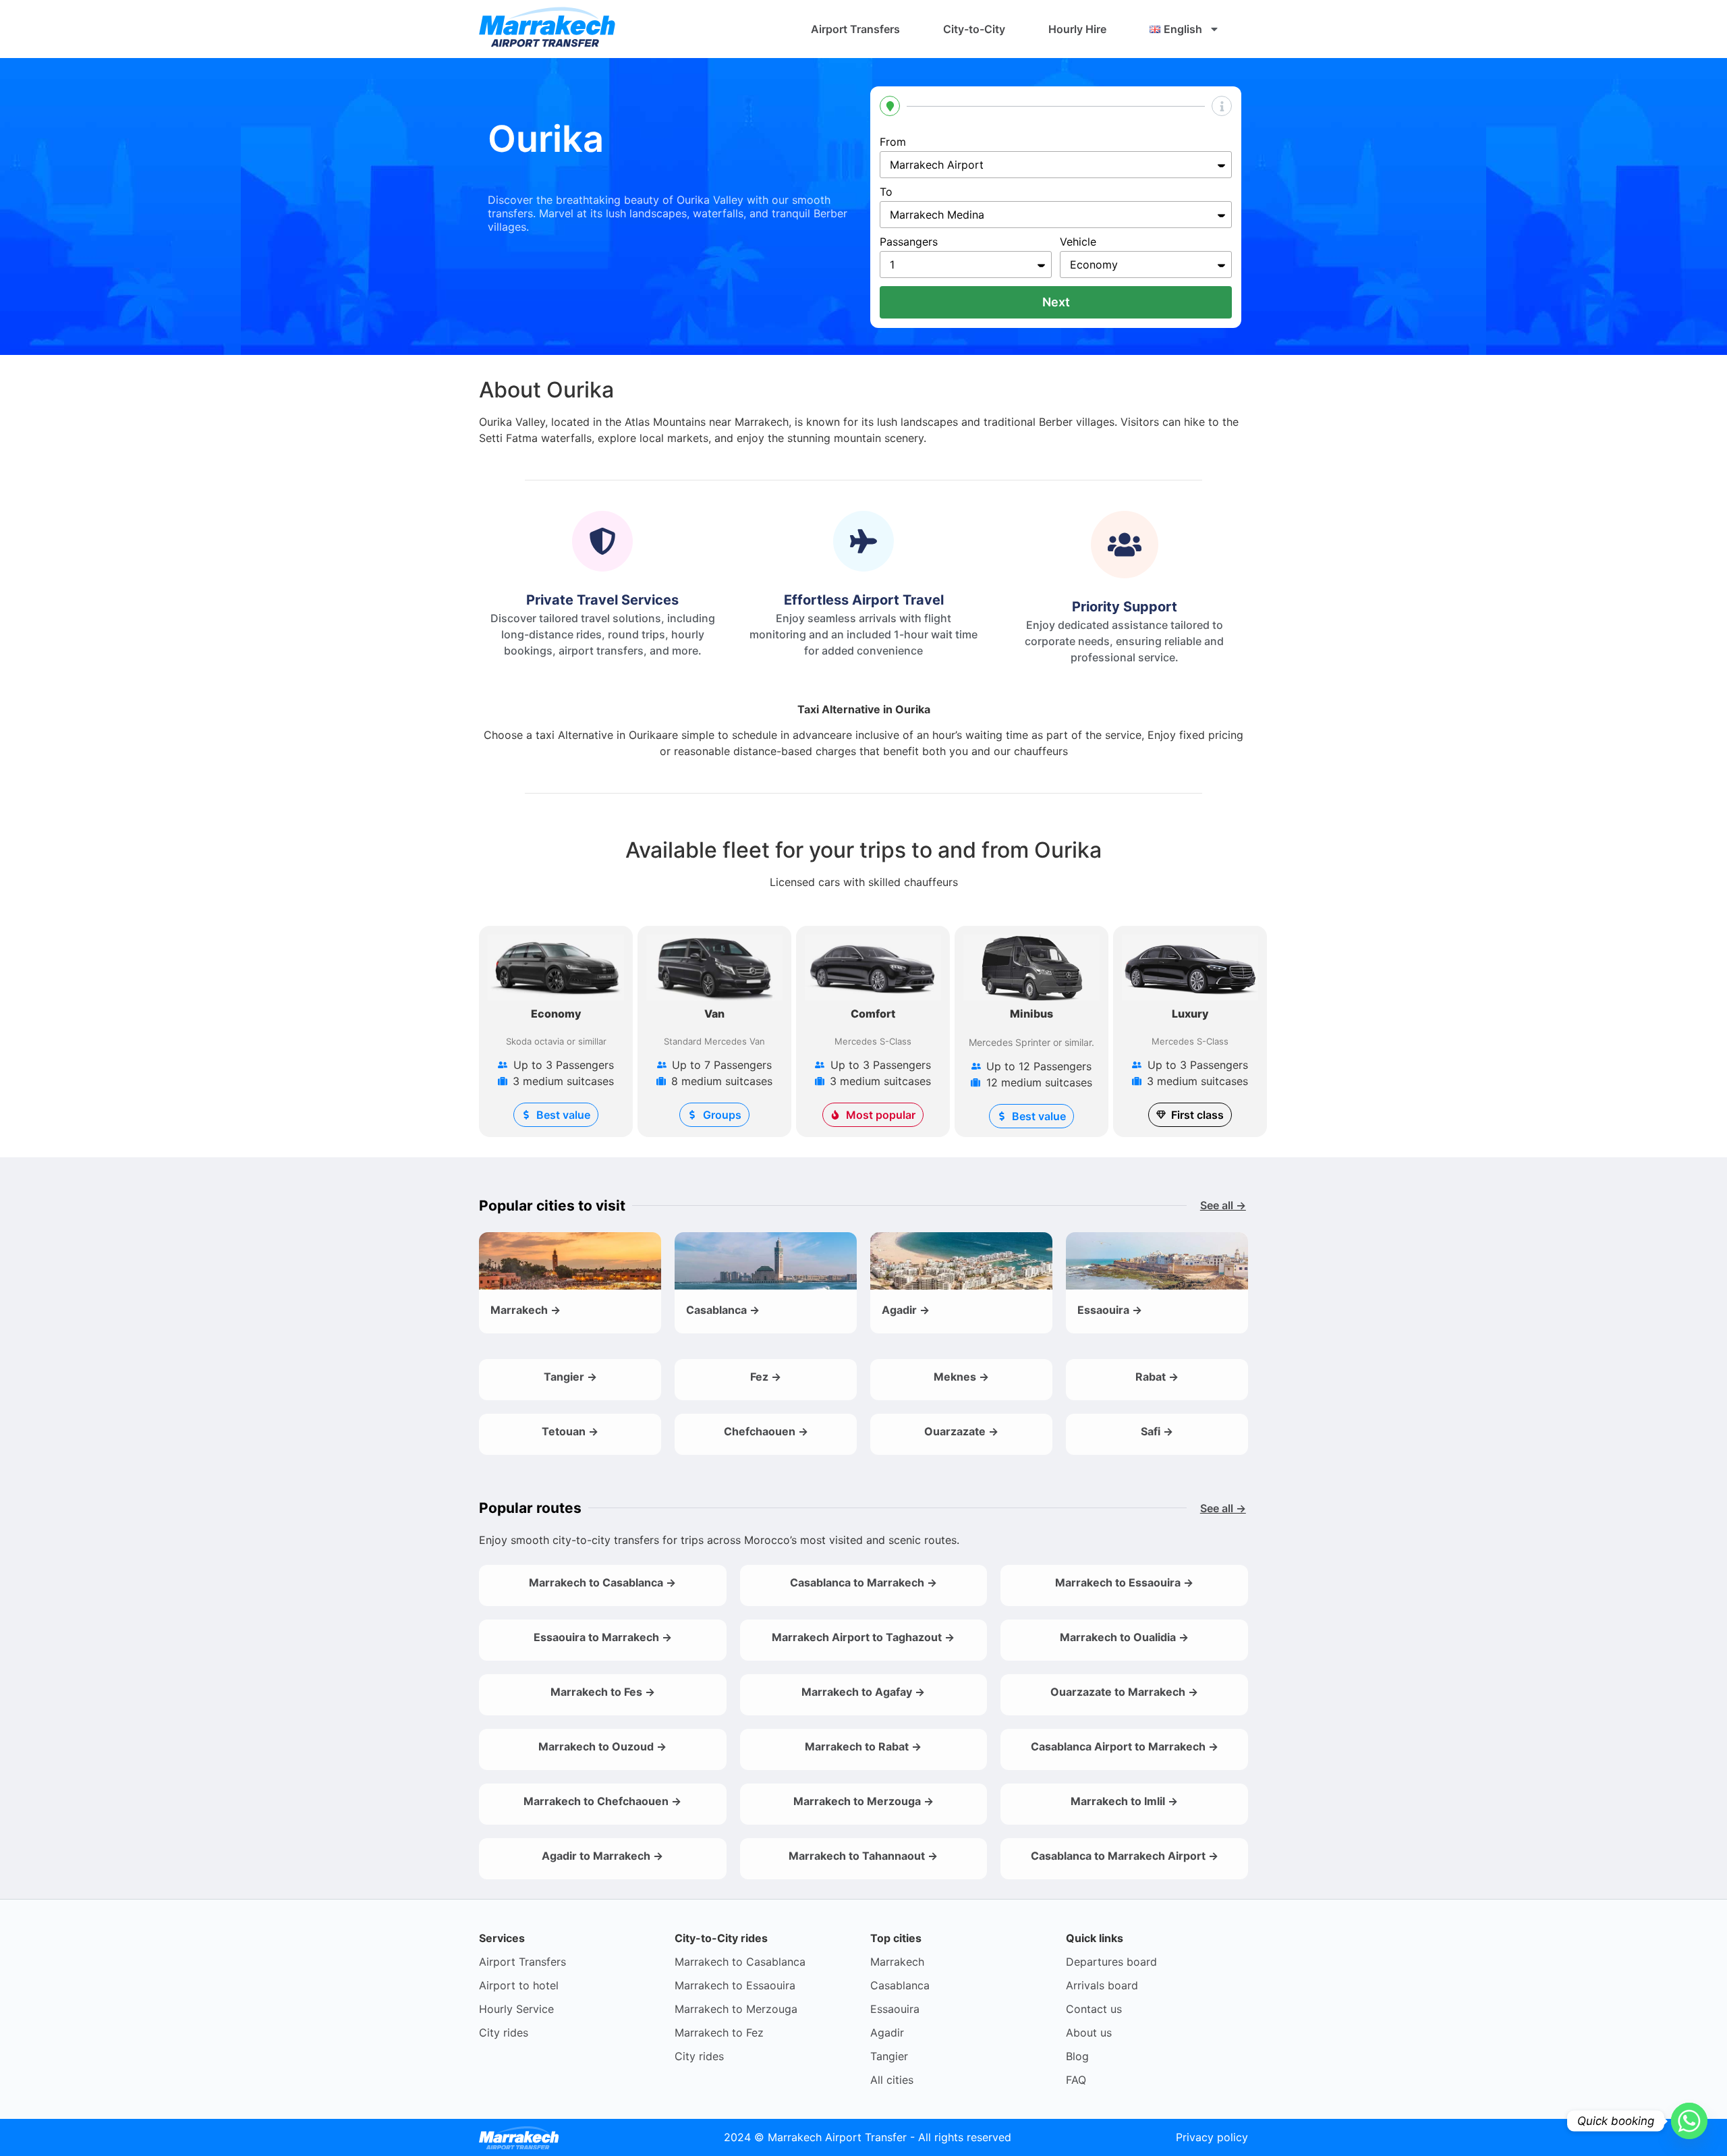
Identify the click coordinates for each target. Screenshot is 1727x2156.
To (886, 192)
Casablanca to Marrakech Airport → (1125, 1856)
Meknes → (961, 1377)
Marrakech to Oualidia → (1124, 1637)
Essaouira (895, 2009)
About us (1089, 2033)
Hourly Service (516, 2009)
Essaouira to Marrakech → (603, 1637)
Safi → (1157, 1431)
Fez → (766, 1377)
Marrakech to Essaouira (735, 1985)
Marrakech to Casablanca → (602, 1582)
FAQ (1076, 2080)
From (893, 142)
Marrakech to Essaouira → (1124, 1582)
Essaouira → (1110, 1310)
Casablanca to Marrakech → (863, 1582)
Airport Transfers (855, 29)
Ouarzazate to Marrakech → (1124, 1692)
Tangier (889, 2056)
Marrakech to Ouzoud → (602, 1746)
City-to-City (974, 29)
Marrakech (897, 1962)
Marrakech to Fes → (603, 1692)
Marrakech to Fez (719, 2033)
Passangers (909, 242)
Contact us (1094, 2009)
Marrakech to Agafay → (863, 1692)
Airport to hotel (519, 1985)
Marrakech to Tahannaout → (863, 1856)
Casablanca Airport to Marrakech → (1125, 1746)
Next (1056, 302)
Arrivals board (1102, 1985)
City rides (504, 2033)
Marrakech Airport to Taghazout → (863, 1637)
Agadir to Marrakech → (602, 1856)
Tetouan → (570, 1431)
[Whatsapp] (1689, 2121)
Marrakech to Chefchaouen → (602, 1801)
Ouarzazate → (961, 1431)
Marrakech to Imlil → (1124, 1801)
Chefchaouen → (766, 1431)
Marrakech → (526, 1310)
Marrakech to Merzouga (736, 2009)
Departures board (1111, 1962)
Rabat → (1157, 1377)
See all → (1223, 1205)
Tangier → (570, 1377)
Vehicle (1078, 242)
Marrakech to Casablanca (740, 1962)
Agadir (887, 2033)
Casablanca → (723, 1310)
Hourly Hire (1077, 29)
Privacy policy (1212, 2137)
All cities (892, 2080)
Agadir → (906, 1310)
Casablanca (900, 1985)
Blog (1077, 2056)
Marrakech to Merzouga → (863, 1801)
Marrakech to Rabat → (863, 1746)
